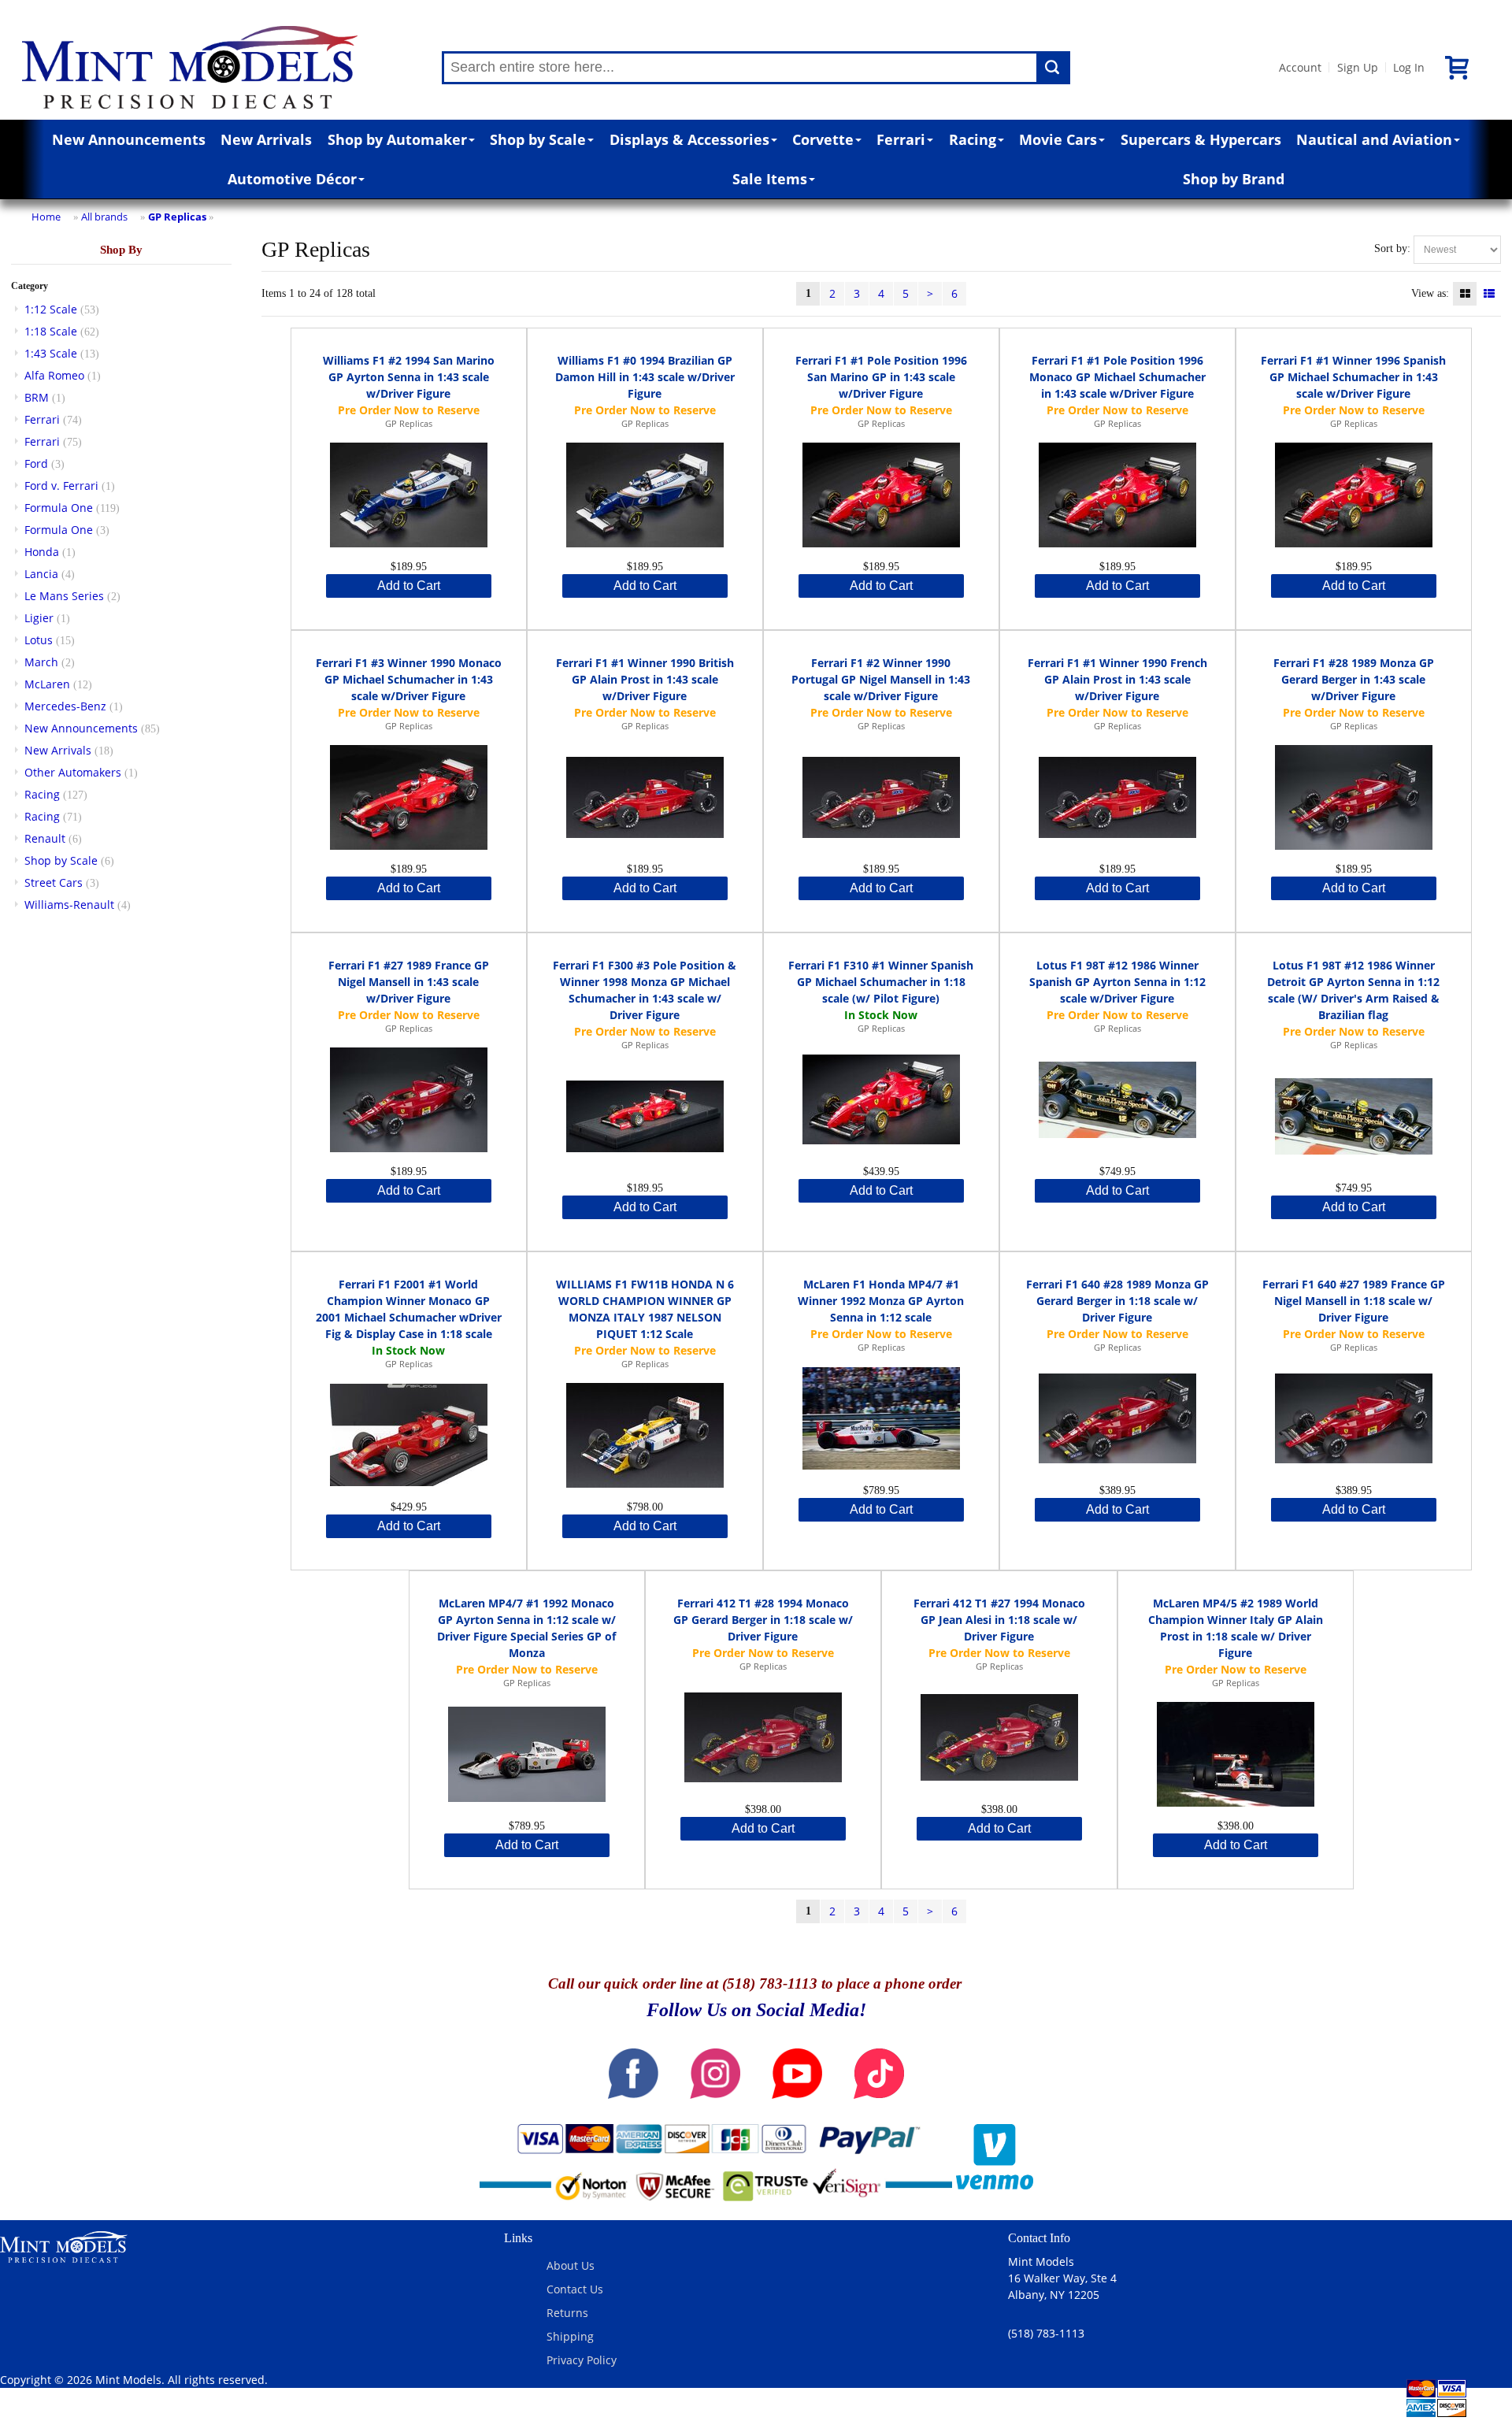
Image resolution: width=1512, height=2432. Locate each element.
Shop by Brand (1234, 179)
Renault (45, 838)
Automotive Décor (292, 179)
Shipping (570, 2336)
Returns (567, 2313)
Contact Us (575, 2289)
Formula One (59, 508)
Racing (973, 139)
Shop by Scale (538, 139)
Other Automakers (73, 772)
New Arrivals (266, 139)
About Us (571, 2265)
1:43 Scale (51, 353)
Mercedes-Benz (65, 706)
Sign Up (1358, 67)
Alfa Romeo (54, 375)
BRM (37, 397)
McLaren (47, 684)
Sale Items (770, 179)
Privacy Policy (582, 2360)
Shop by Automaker (397, 139)
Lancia (41, 574)
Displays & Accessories (689, 139)
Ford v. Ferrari (61, 486)
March (41, 662)
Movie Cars (1058, 139)
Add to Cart (409, 586)
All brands (104, 217)
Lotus (39, 640)
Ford (36, 463)
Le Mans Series (64, 596)
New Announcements (129, 139)
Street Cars (54, 882)
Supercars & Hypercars (1201, 139)
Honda (42, 552)
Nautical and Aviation (1374, 139)
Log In (1409, 67)
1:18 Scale (51, 331)
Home (46, 217)
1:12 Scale (51, 309)
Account (1300, 67)
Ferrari (901, 139)
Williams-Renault (69, 905)
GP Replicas (177, 217)
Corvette (823, 139)
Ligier (39, 618)
